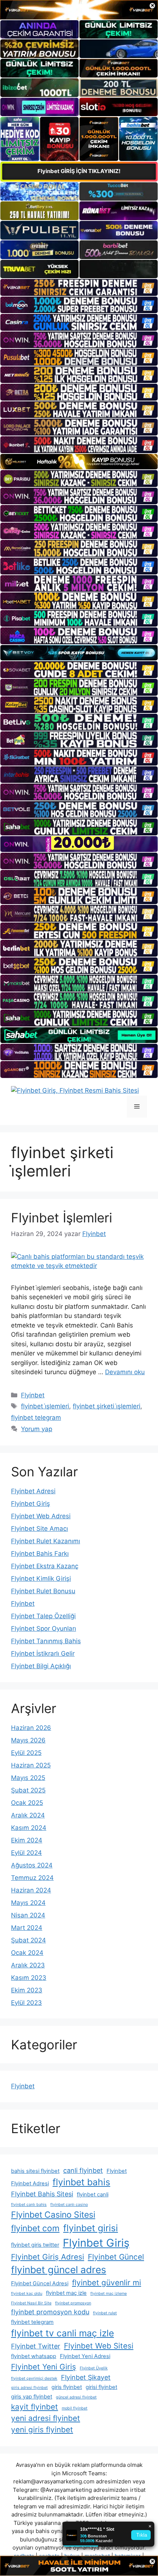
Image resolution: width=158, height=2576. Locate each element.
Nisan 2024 (28, 1915)
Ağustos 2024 (32, 1865)
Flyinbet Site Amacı (39, 1529)
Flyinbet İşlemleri (62, 1218)
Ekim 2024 (27, 1840)
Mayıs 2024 (28, 1903)
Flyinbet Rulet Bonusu (43, 1591)
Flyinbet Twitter (36, 2346)
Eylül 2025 (26, 1753)
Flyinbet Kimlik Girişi (41, 1579)
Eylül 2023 (26, 2003)
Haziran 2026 (31, 1728)
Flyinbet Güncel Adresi (40, 2283)
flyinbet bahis (81, 2182)
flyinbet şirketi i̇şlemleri (107, 1406)
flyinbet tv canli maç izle (62, 2333)
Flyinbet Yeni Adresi (85, 2356)
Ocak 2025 (27, 1803)
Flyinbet (33, 1395)
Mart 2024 (27, 1928)
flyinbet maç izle (66, 2293)
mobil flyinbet (75, 2408)
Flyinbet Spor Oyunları (44, 1629)
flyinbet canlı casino (69, 2205)
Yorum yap (37, 1429)
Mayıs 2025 (28, 1778)
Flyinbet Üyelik (94, 2368)
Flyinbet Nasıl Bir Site (31, 2303)
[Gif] (79, 462)
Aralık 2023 (28, 1965)
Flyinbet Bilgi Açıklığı (41, 1666)
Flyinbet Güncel (116, 2257)
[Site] (79, 287)
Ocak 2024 (27, 1953)
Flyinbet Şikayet (86, 2377)
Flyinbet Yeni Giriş (44, 2367)
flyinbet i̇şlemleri (45, 1406)
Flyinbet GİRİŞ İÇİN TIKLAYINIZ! (79, 171)
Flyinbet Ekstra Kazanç (45, 1566)
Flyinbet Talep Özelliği (43, 1616)
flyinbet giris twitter (35, 2245)
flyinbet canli (93, 2195)
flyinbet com (35, 2228)
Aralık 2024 (28, 1815)
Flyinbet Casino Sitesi (53, 2215)
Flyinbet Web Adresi (41, 1516)
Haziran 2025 (31, 1765)
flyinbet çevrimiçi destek (34, 2378)
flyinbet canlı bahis (29, 2205)
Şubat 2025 (28, 1790)
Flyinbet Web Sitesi (99, 2346)
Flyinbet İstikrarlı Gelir (43, 1654)
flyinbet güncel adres (59, 2269)
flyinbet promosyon (73, 2303)
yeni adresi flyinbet (46, 2418)
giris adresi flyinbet (29, 2388)
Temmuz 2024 (32, 1878)
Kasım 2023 (29, 1978)
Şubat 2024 (28, 1940)
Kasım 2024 (29, 1828)
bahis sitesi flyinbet (35, 2171)
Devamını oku (125, 1372)
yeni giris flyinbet (42, 2430)
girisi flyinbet (101, 2387)
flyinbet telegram (36, 1418)
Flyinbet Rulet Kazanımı (46, 1541)
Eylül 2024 (26, 1853)
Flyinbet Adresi (33, 1491)
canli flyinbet (83, 2170)
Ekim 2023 (27, 1990)
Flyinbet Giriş (30, 1504)
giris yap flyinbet (32, 2397)
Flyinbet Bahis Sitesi (42, 2194)
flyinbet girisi (91, 2228)
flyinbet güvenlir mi (107, 2283)
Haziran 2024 (31, 1890)
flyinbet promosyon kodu (50, 2312)
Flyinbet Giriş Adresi (48, 2257)
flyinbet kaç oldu (27, 2294)
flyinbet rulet (105, 2313)
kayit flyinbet (35, 2407)
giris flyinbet (67, 2387)
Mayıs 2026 (28, 1740)
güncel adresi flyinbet (76, 2397)
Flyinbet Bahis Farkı (40, 1554)
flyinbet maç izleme (109, 2294)
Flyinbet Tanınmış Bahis (46, 1641)
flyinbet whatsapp (34, 2356)
